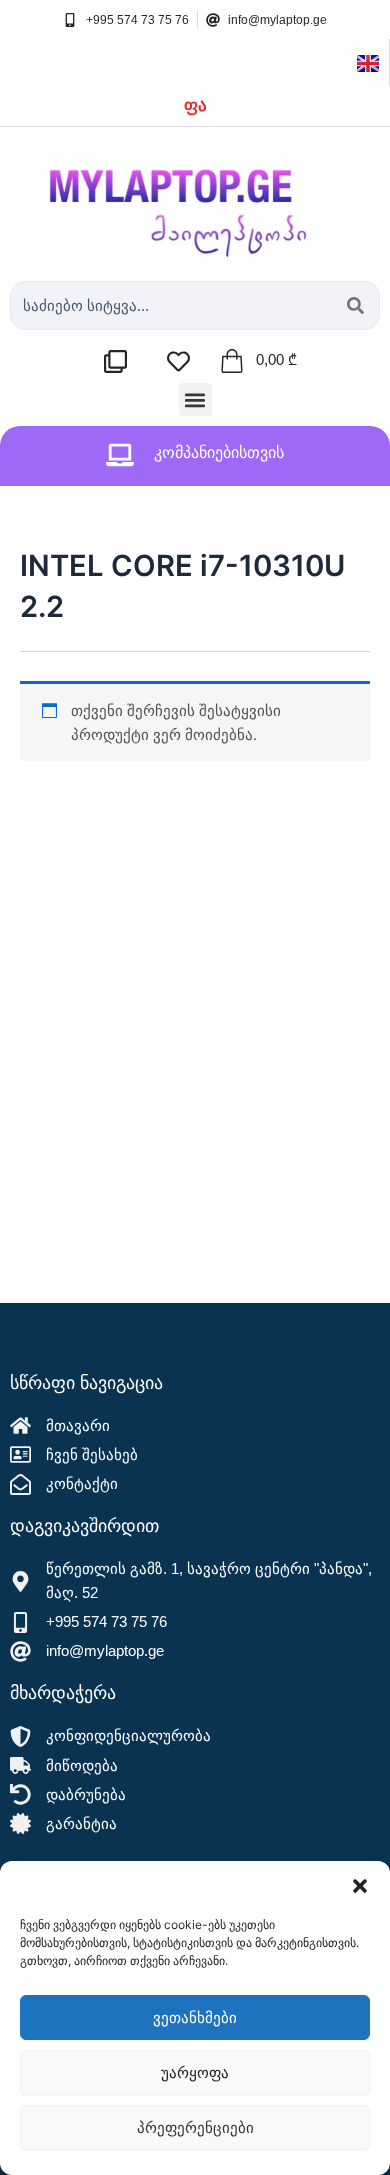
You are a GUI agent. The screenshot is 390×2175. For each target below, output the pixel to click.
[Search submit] (355, 305)
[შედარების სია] (120, 361)
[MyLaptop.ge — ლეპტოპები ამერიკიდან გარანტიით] (195, 199)
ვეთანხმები (195, 2017)
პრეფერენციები (195, 2127)
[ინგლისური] (368, 62)
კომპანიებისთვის (219, 452)
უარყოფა (195, 2072)
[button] (360, 1886)
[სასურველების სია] (183, 361)
